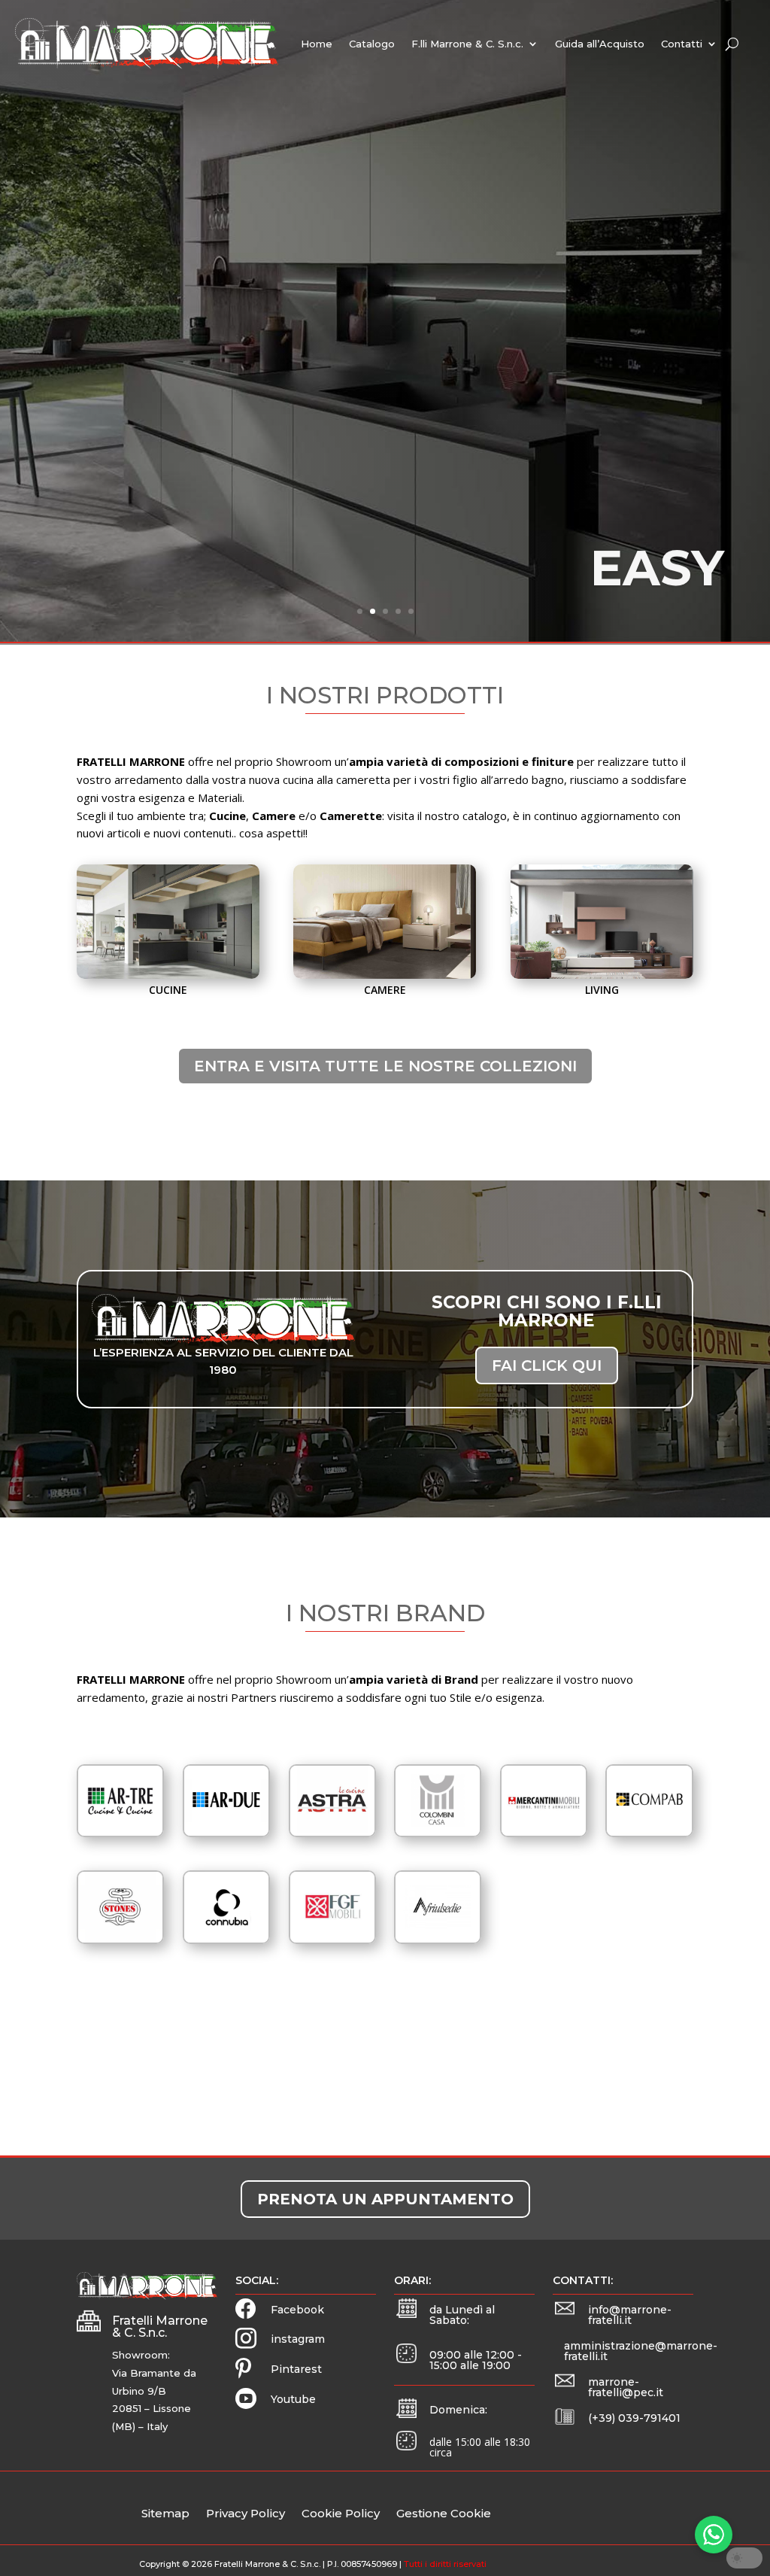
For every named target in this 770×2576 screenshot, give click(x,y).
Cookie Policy (341, 2514)
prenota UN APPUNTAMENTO (385, 2199)
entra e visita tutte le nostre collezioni (385, 1066)
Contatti (682, 44)
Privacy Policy (246, 2514)
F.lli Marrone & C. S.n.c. (467, 44)
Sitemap (165, 2514)
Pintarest (296, 2369)
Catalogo (372, 44)
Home (317, 44)
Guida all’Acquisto (600, 44)
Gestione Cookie (444, 2514)
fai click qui (547, 1365)
